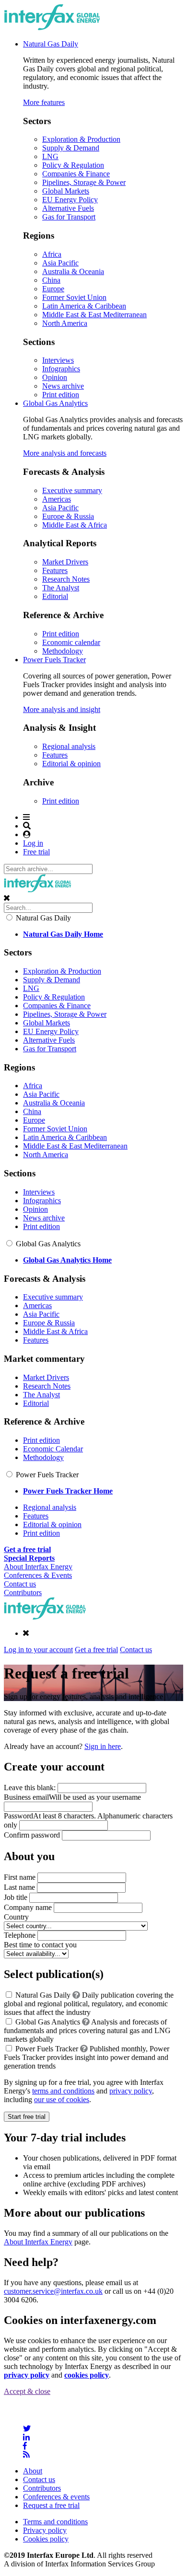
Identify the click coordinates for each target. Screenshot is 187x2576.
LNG (50, 156)
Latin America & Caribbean (84, 306)
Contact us (20, 1584)
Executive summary (72, 490)
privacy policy (131, 2091)
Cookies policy (46, 2539)
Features (55, 570)
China (51, 280)
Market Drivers (65, 562)
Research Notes (66, 579)
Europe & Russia (68, 516)
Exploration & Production (81, 139)
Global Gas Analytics (55, 403)
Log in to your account (38, 1650)
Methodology (63, 651)
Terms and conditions (55, 2522)
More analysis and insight (62, 709)
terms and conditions (63, 2091)
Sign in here (103, 1746)
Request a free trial (51, 2505)
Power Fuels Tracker (54, 660)
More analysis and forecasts (65, 453)
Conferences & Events (38, 1575)
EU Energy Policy (70, 200)
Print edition (61, 395)
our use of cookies (62, 2099)
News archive (63, 386)
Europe (53, 289)
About (33, 2471)
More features (44, 102)
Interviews (58, 360)
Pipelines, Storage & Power (84, 182)
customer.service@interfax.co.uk (53, 2291)
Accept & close (27, 2391)
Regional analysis (69, 746)
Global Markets (66, 191)
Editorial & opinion (71, 764)
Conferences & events (56, 2497)
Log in (33, 843)
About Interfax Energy (38, 1567)
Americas (57, 499)
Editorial (55, 596)
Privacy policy (45, 2530)
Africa (52, 254)
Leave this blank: (31, 1788)
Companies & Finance (76, 174)
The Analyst (61, 588)
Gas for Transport (69, 217)
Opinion (55, 377)
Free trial (36, 852)
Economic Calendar (53, 1449)
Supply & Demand (71, 148)
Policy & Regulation (73, 165)
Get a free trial (96, 1650)
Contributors (23, 1593)
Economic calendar (71, 642)
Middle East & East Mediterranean (94, 315)
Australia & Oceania (73, 271)
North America (65, 323)
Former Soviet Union (74, 297)
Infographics (61, 369)
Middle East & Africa (75, 525)
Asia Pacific (60, 263)
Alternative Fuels (68, 208)
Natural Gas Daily (51, 44)
